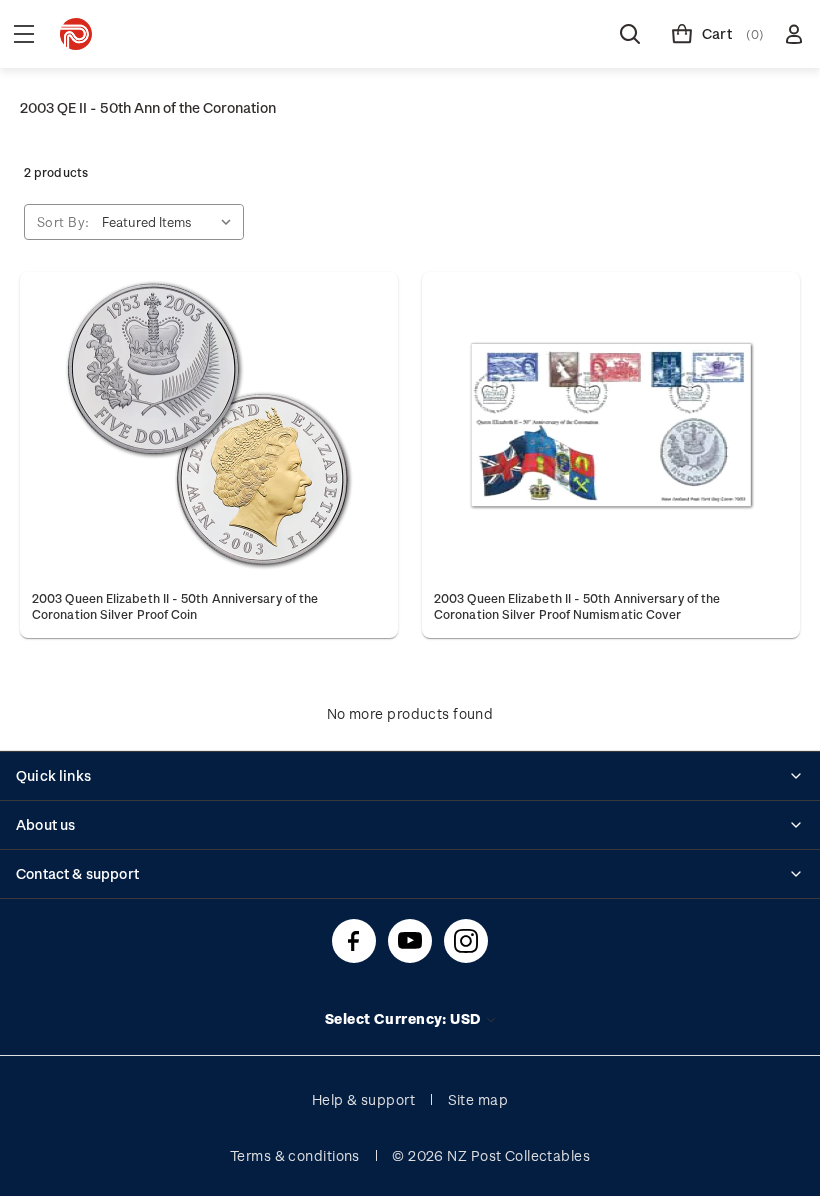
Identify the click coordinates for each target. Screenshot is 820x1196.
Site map (478, 1099)
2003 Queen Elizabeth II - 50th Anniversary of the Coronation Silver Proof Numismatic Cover (577, 606)
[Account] (794, 34)
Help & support (363, 1099)
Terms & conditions (295, 1155)
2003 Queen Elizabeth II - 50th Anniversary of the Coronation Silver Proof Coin (175, 606)
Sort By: (63, 221)
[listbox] (171, 222)
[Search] (630, 34)
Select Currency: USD (404, 1018)
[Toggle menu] (24, 34)
